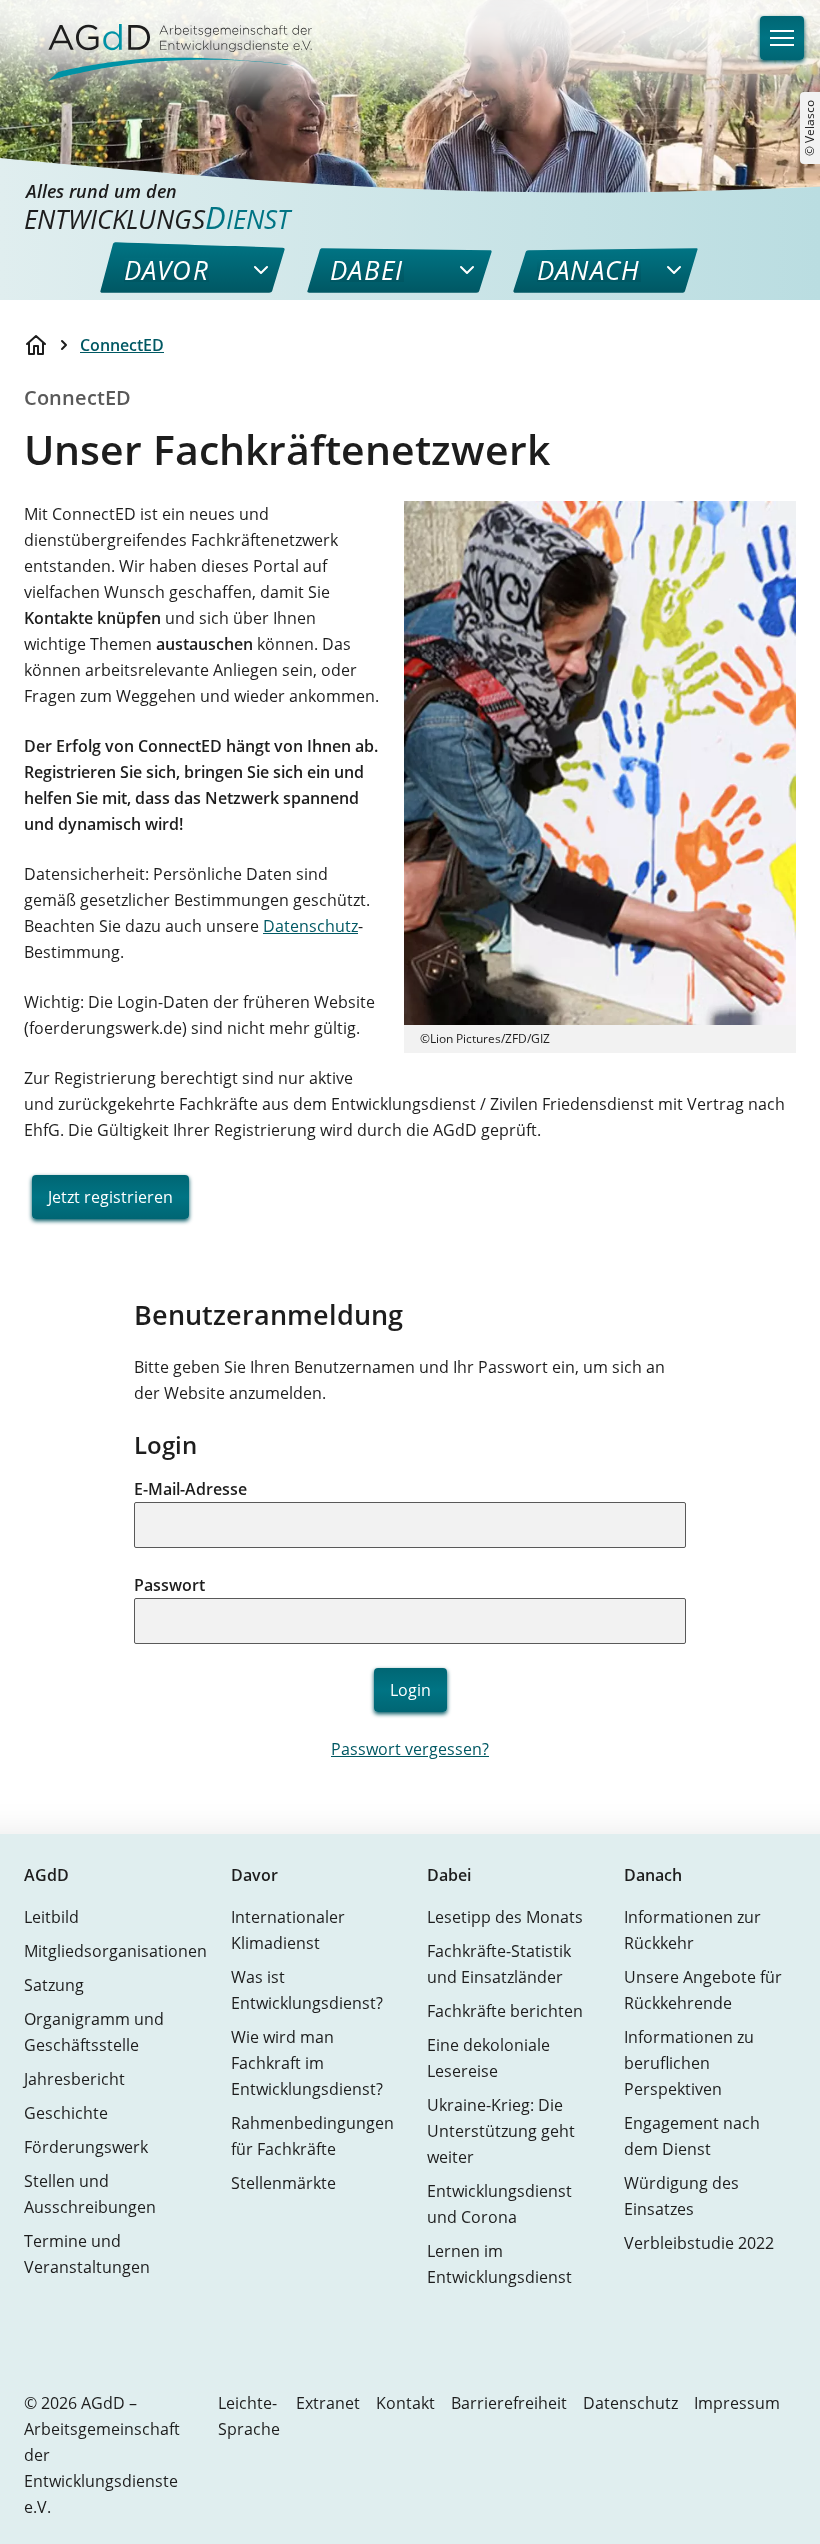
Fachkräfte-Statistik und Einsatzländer (499, 1964)
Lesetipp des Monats (505, 1917)
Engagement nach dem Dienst (692, 2136)
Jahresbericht (74, 2079)
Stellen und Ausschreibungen (90, 2194)
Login (410, 1690)
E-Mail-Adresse (190, 1489)
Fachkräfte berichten (505, 2011)
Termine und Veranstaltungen (87, 2254)
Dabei (449, 1875)
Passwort (169, 1585)
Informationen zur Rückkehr (692, 1930)
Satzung (54, 1985)
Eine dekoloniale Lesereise (488, 2058)
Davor (254, 1875)
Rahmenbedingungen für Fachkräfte (312, 2136)
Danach (653, 1875)
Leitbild (51, 1917)
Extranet (328, 2403)
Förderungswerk (86, 2147)
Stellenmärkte (283, 2183)
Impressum (737, 2403)
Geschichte (66, 2113)
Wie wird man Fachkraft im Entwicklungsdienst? (307, 2063)
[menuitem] (166, 270)
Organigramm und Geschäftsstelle (94, 2032)
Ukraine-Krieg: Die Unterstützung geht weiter (501, 2131)
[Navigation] (782, 38)
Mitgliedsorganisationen (115, 1951)
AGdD (46, 1875)
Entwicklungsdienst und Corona (499, 2204)
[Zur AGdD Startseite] (168, 40)
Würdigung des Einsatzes (681, 2196)
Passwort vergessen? (410, 1749)
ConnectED (122, 345)
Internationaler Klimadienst (288, 1930)
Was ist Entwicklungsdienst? (307, 1990)
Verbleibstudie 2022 (699, 2243)
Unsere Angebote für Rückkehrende (703, 1990)
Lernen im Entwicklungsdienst (499, 2264)
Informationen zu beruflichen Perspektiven (689, 2063)
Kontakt (405, 2403)
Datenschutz (310, 926)
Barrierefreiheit (509, 2403)
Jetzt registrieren (110, 1197)
